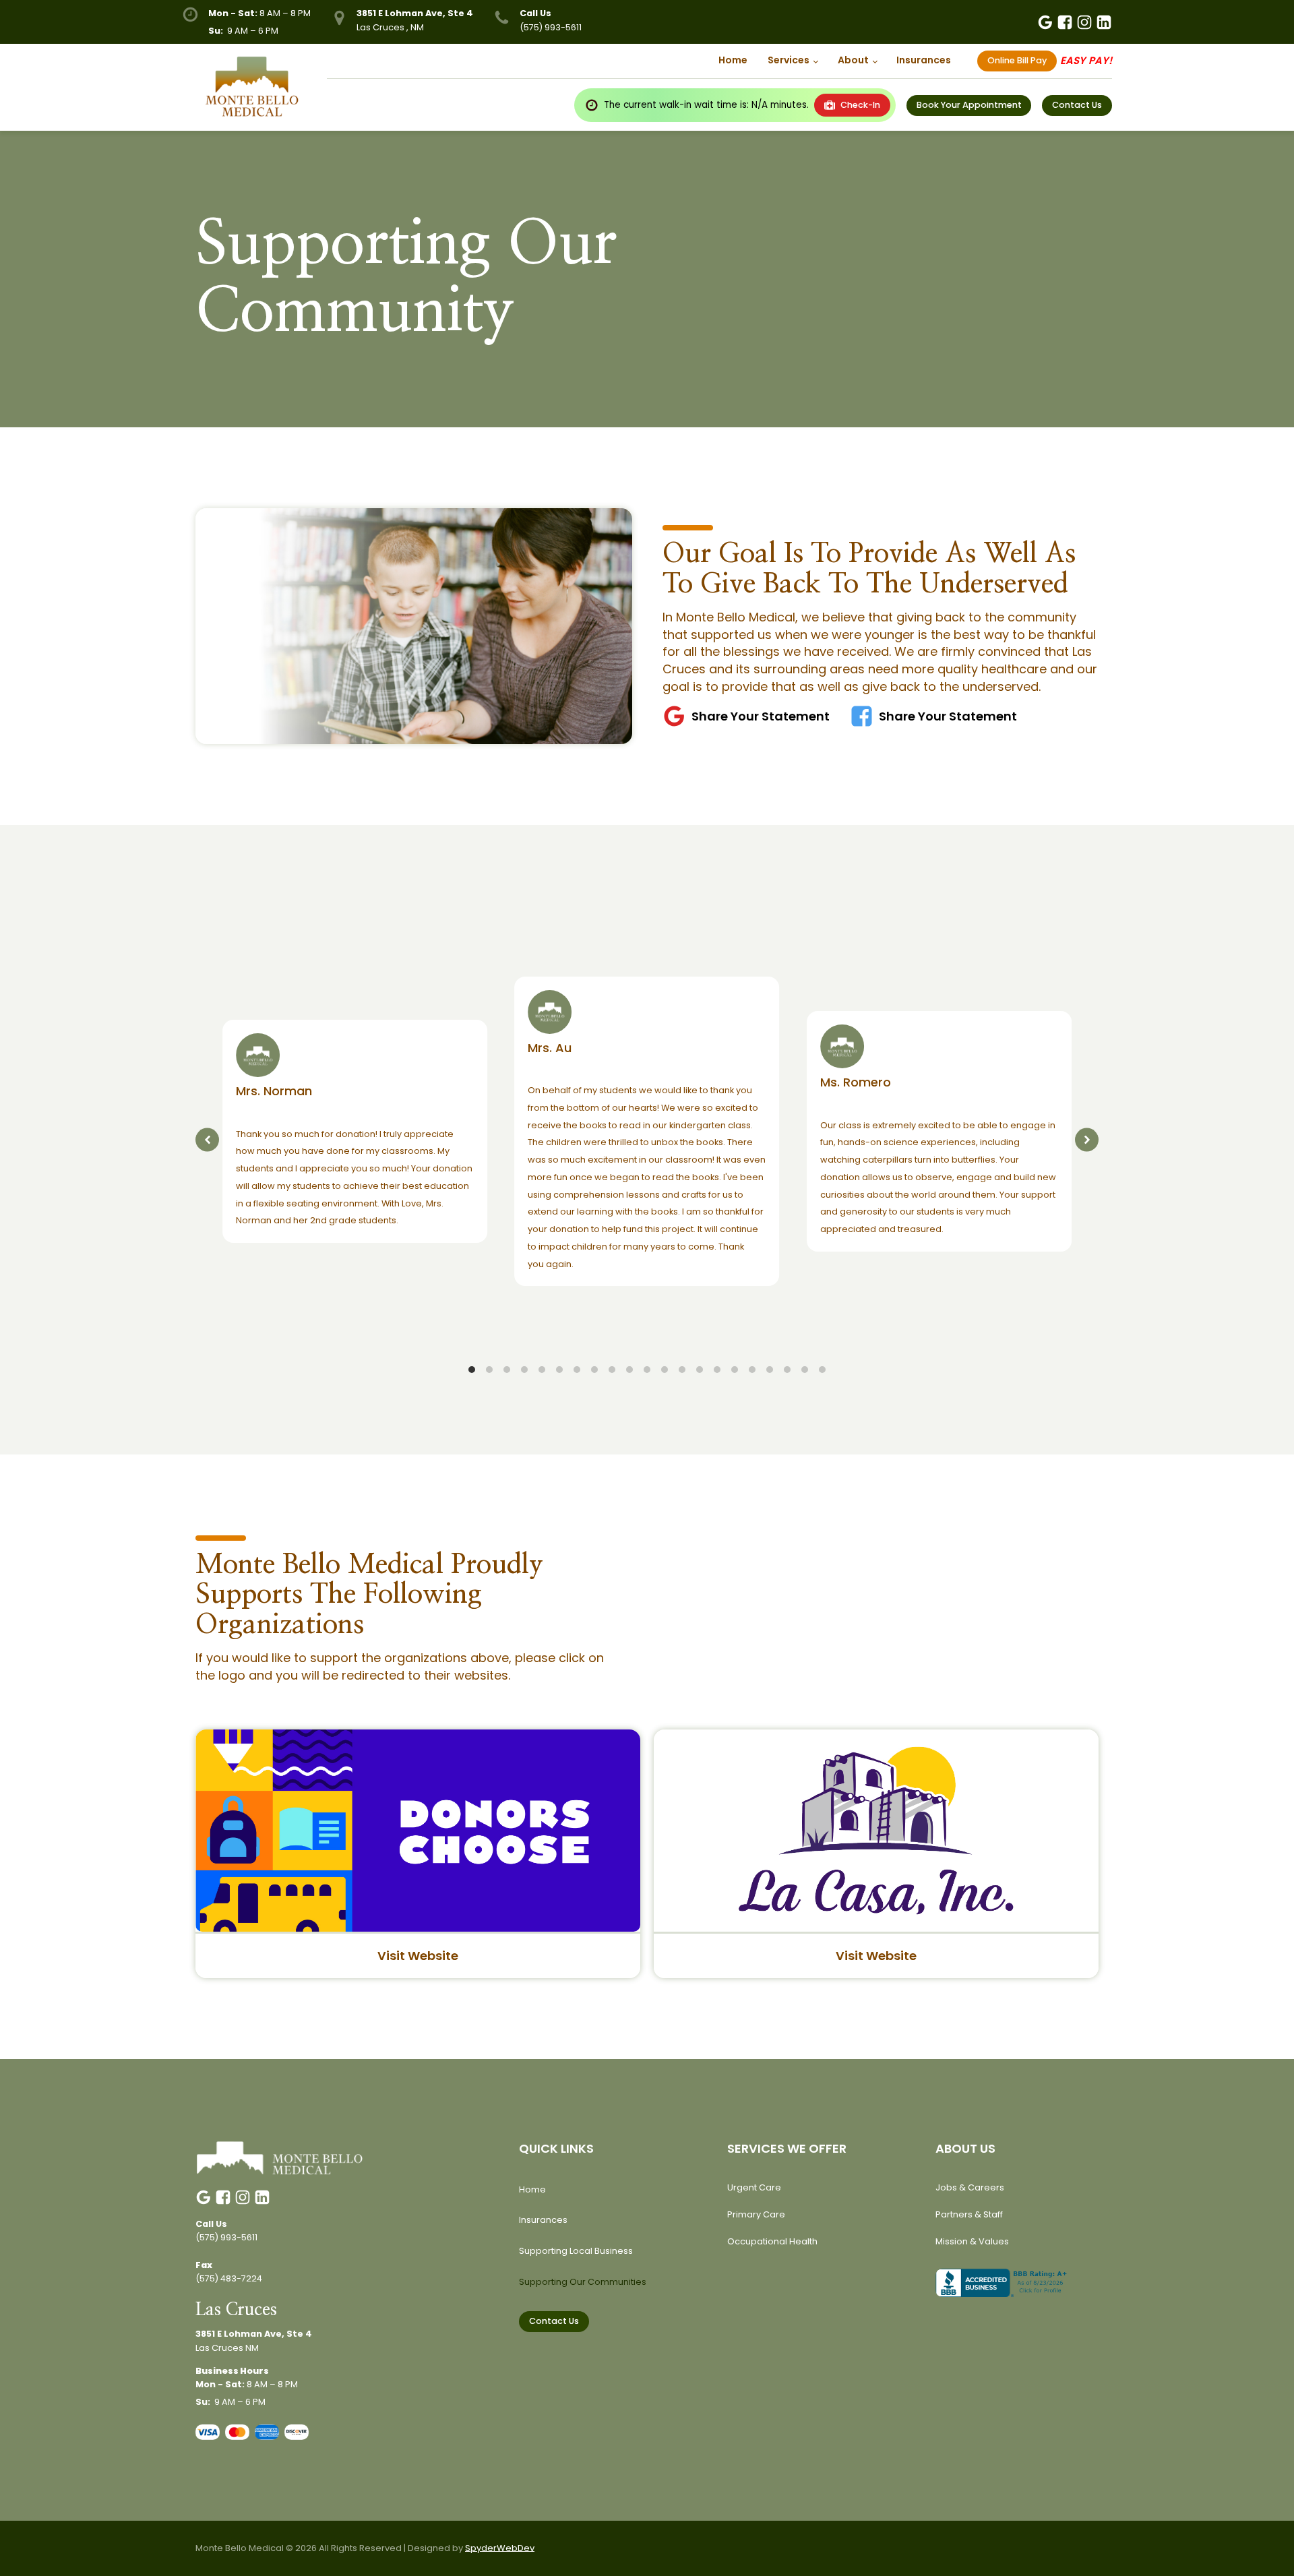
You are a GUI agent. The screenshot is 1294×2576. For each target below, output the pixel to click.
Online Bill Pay (1017, 60)
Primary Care (756, 2214)
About (853, 60)
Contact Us (554, 2321)
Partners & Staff (969, 2214)
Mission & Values (972, 2241)
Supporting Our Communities (583, 2282)
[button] (207, 1140)
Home (733, 60)
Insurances (924, 60)
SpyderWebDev (500, 2548)
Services (789, 60)
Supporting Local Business (576, 2251)
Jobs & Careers (970, 2187)
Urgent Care (754, 2187)
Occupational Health (772, 2241)
